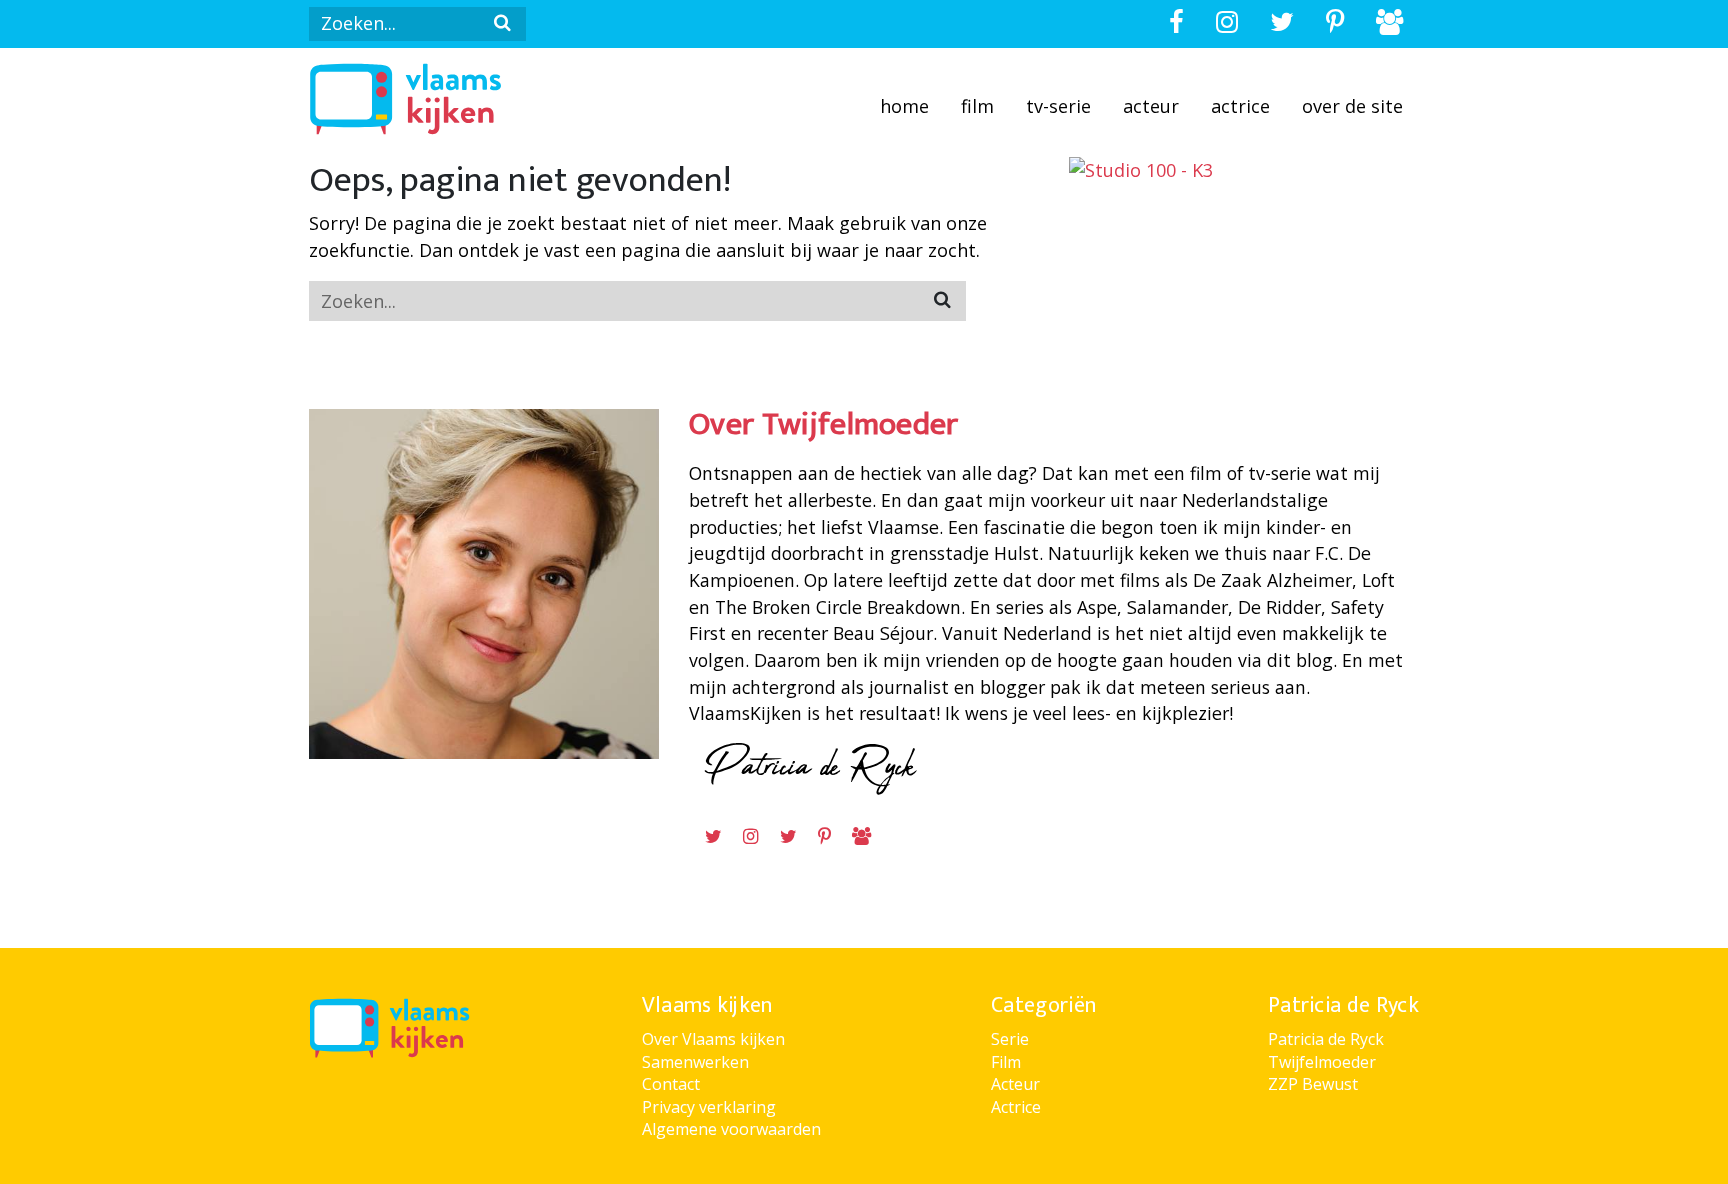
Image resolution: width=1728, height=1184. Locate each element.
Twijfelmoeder (1322, 1062)
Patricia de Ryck (1326, 1039)
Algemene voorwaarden (731, 1129)
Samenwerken (695, 1062)
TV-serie (1058, 106)
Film (977, 106)
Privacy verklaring (709, 1107)
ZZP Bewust (1313, 1084)
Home (904, 106)
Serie (1010, 1039)
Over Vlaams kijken (713, 1039)
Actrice (1240, 106)
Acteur (1151, 106)
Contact (671, 1084)
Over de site (1352, 106)
